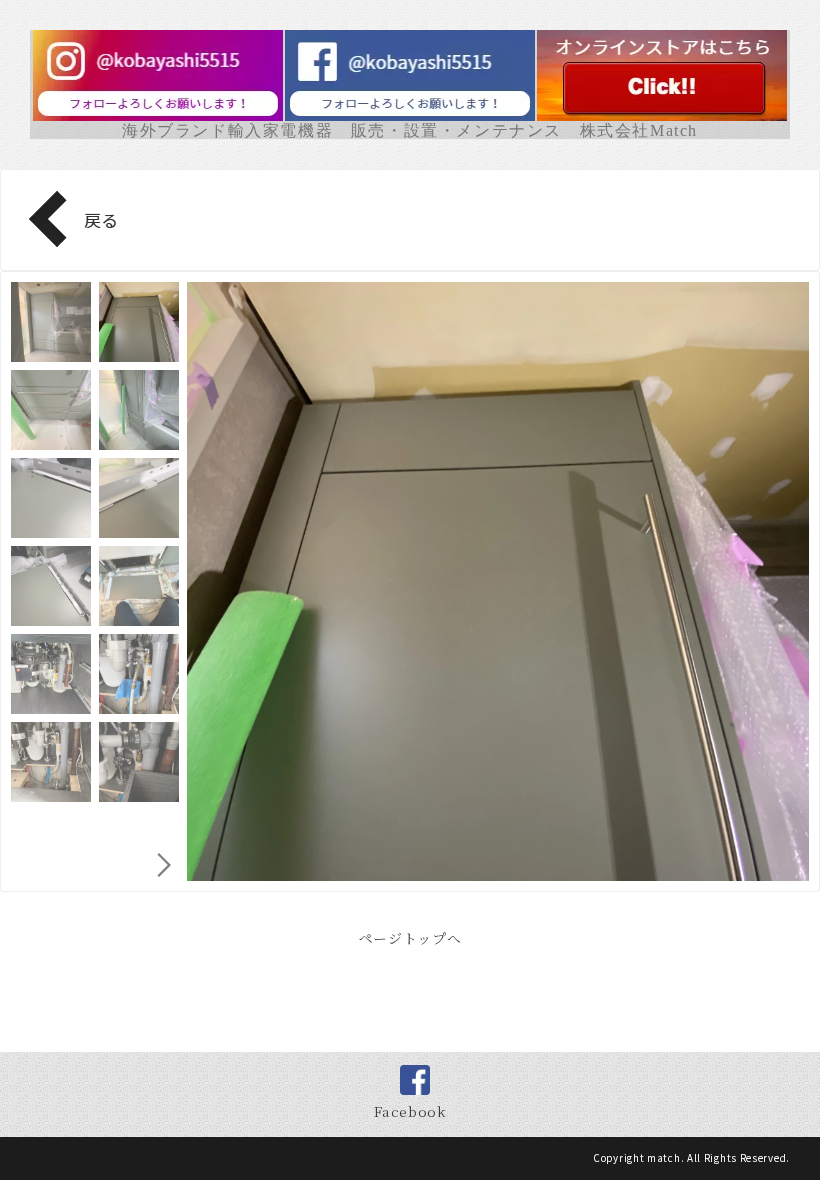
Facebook (410, 1111)
